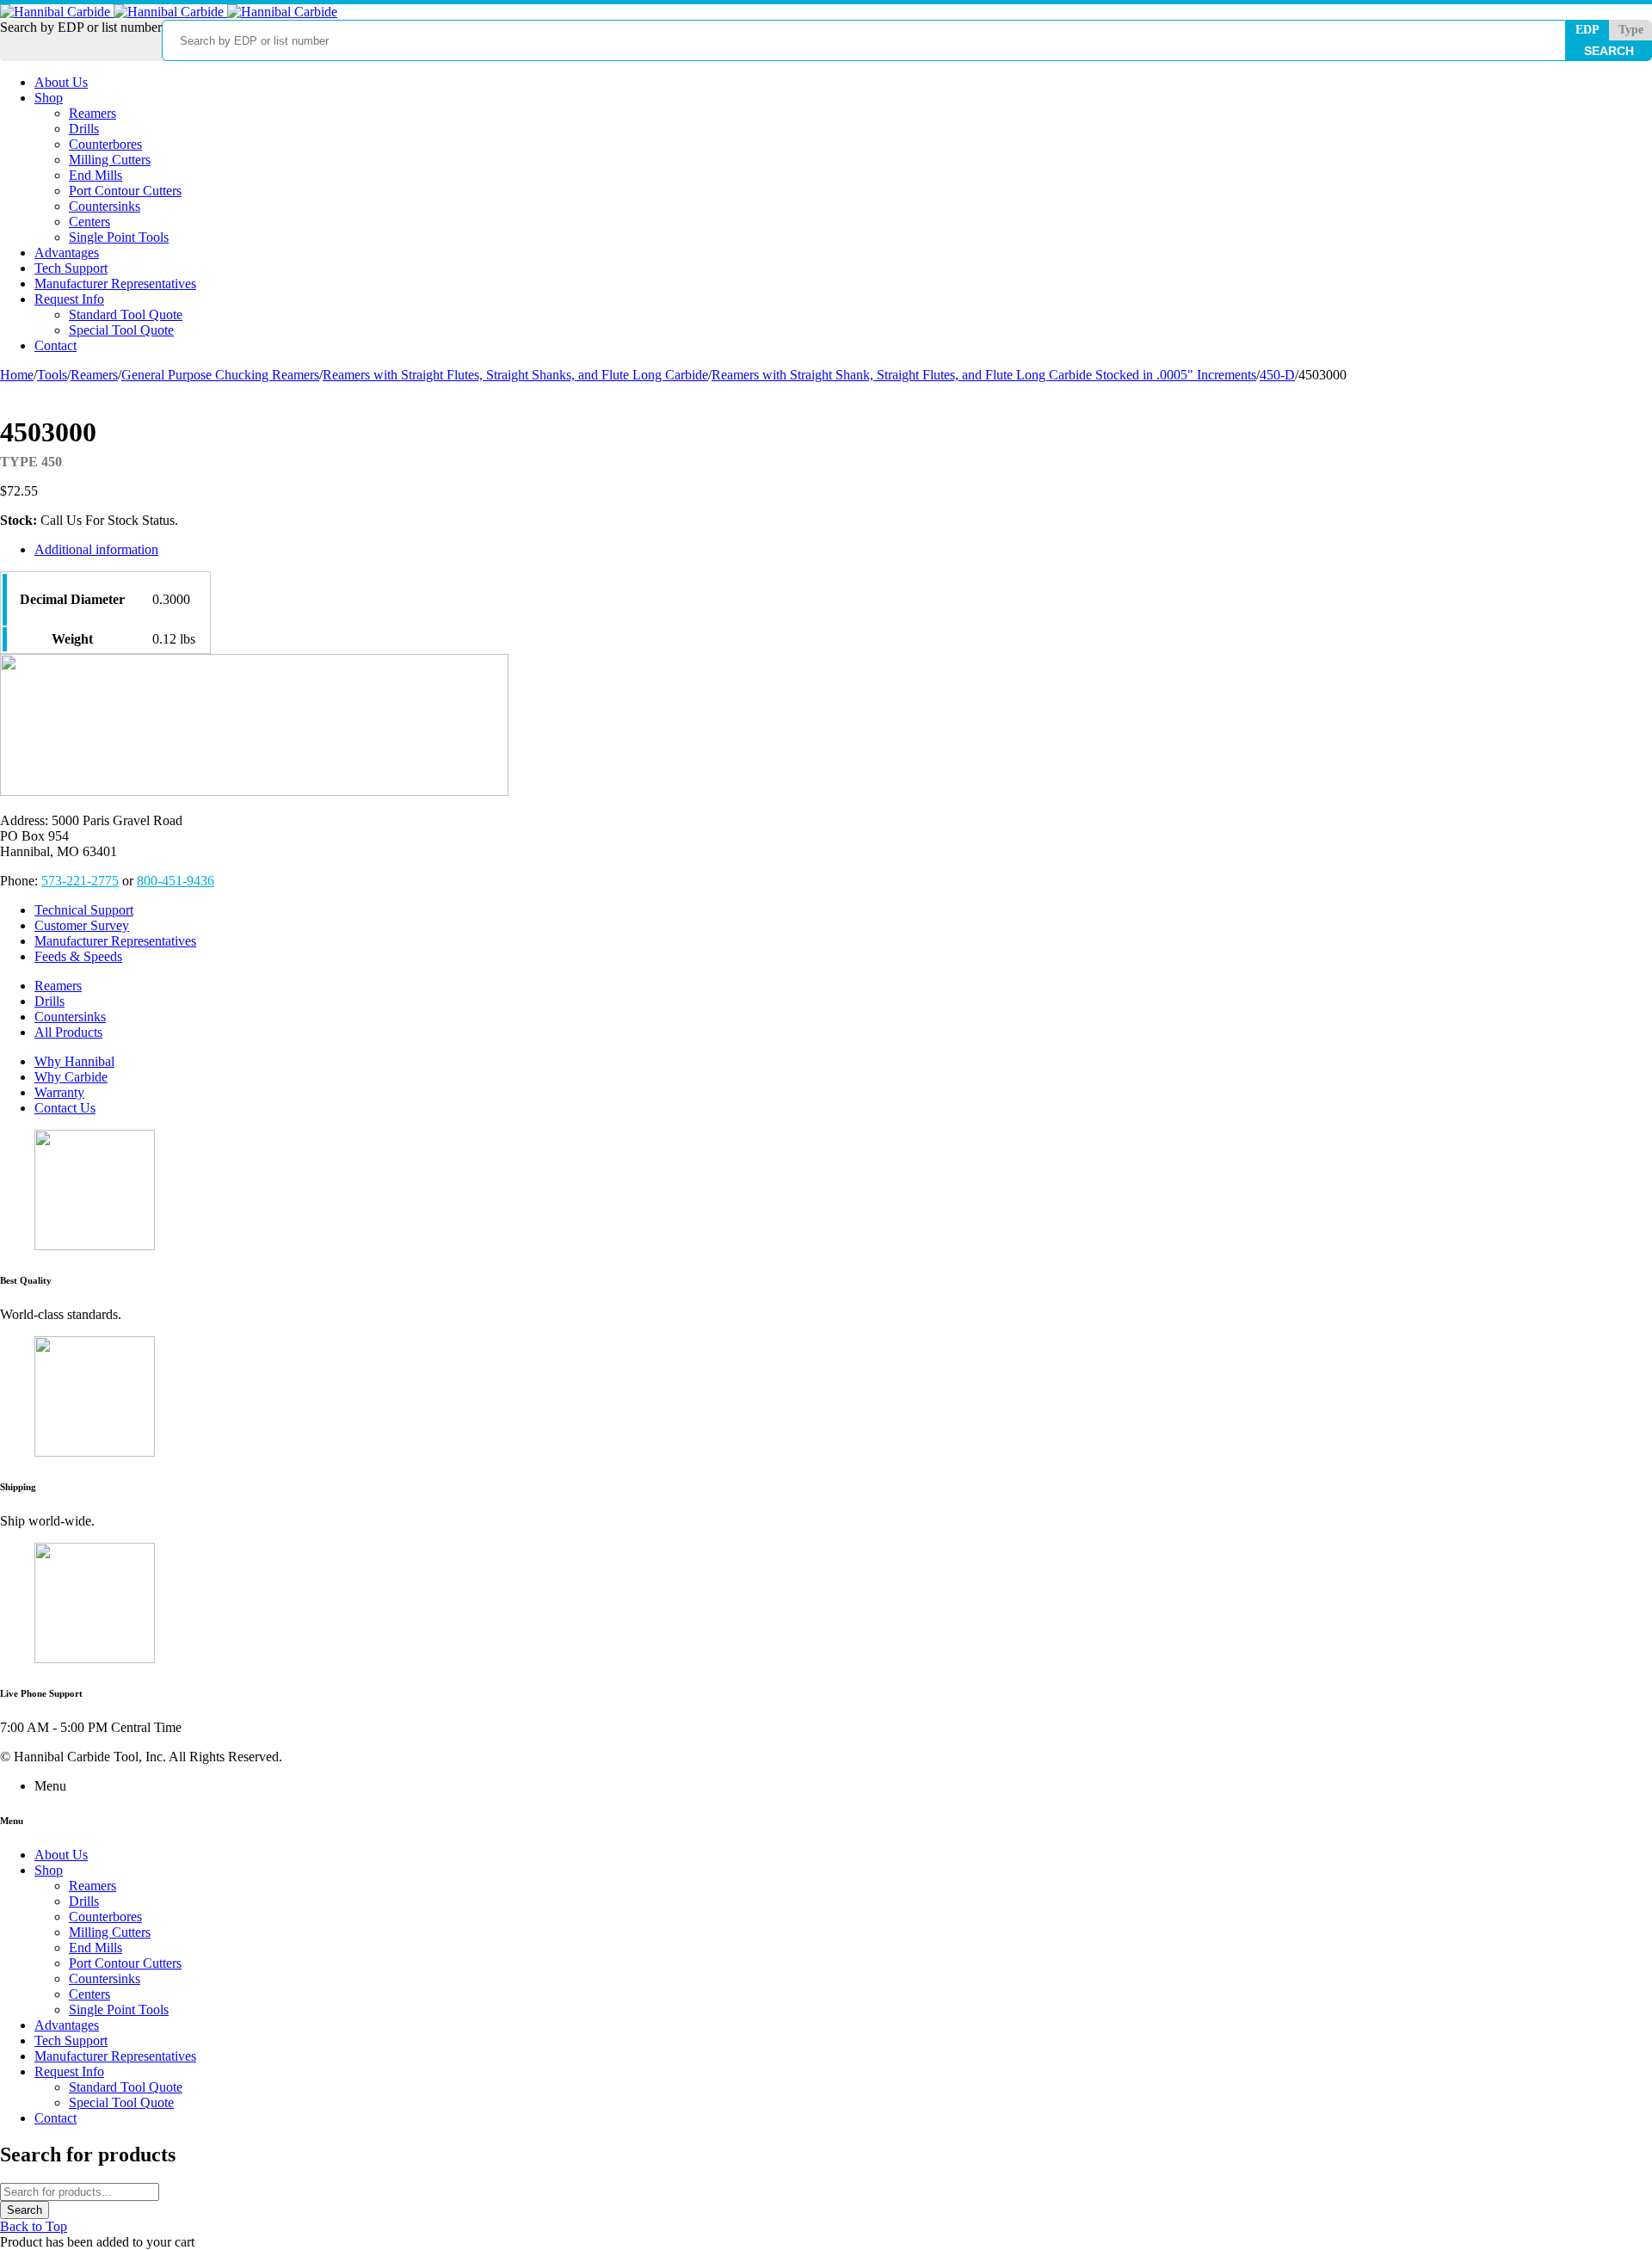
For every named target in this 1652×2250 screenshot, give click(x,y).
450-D (1277, 375)
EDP (1587, 30)
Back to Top (34, 2226)
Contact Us (65, 1108)
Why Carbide (71, 1077)
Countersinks (70, 1017)
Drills (49, 1001)
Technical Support (84, 910)
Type (1631, 30)
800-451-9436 (176, 881)
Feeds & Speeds (78, 956)
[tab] (595, 550)
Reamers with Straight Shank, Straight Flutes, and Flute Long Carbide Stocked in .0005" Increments (984, 375)
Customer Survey (82, 925)
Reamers (94, 375)
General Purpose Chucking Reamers (220, 375)
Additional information (96, 549)
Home (17, 375)
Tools (52, 375)
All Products (68, 1032)
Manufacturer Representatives (115, 941)
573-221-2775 (80, 881)
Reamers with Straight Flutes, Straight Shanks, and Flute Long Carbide (515, 375)
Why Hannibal (74, 1061)
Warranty (59, 1092)
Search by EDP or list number (81, 27)
